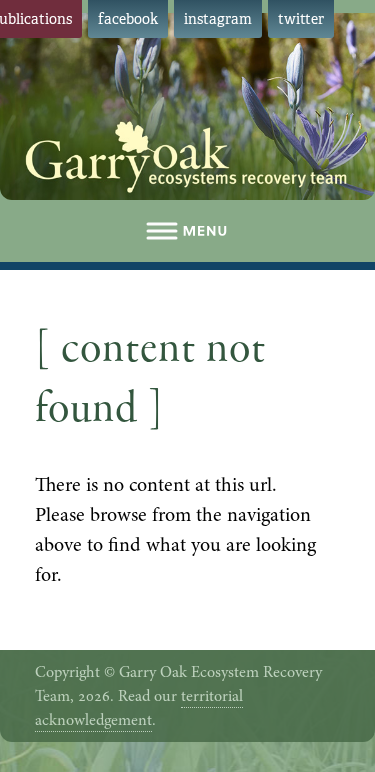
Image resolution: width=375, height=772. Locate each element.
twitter (301, 19)
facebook (128, 19)
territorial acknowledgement (139, 708)
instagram (218, 19)
